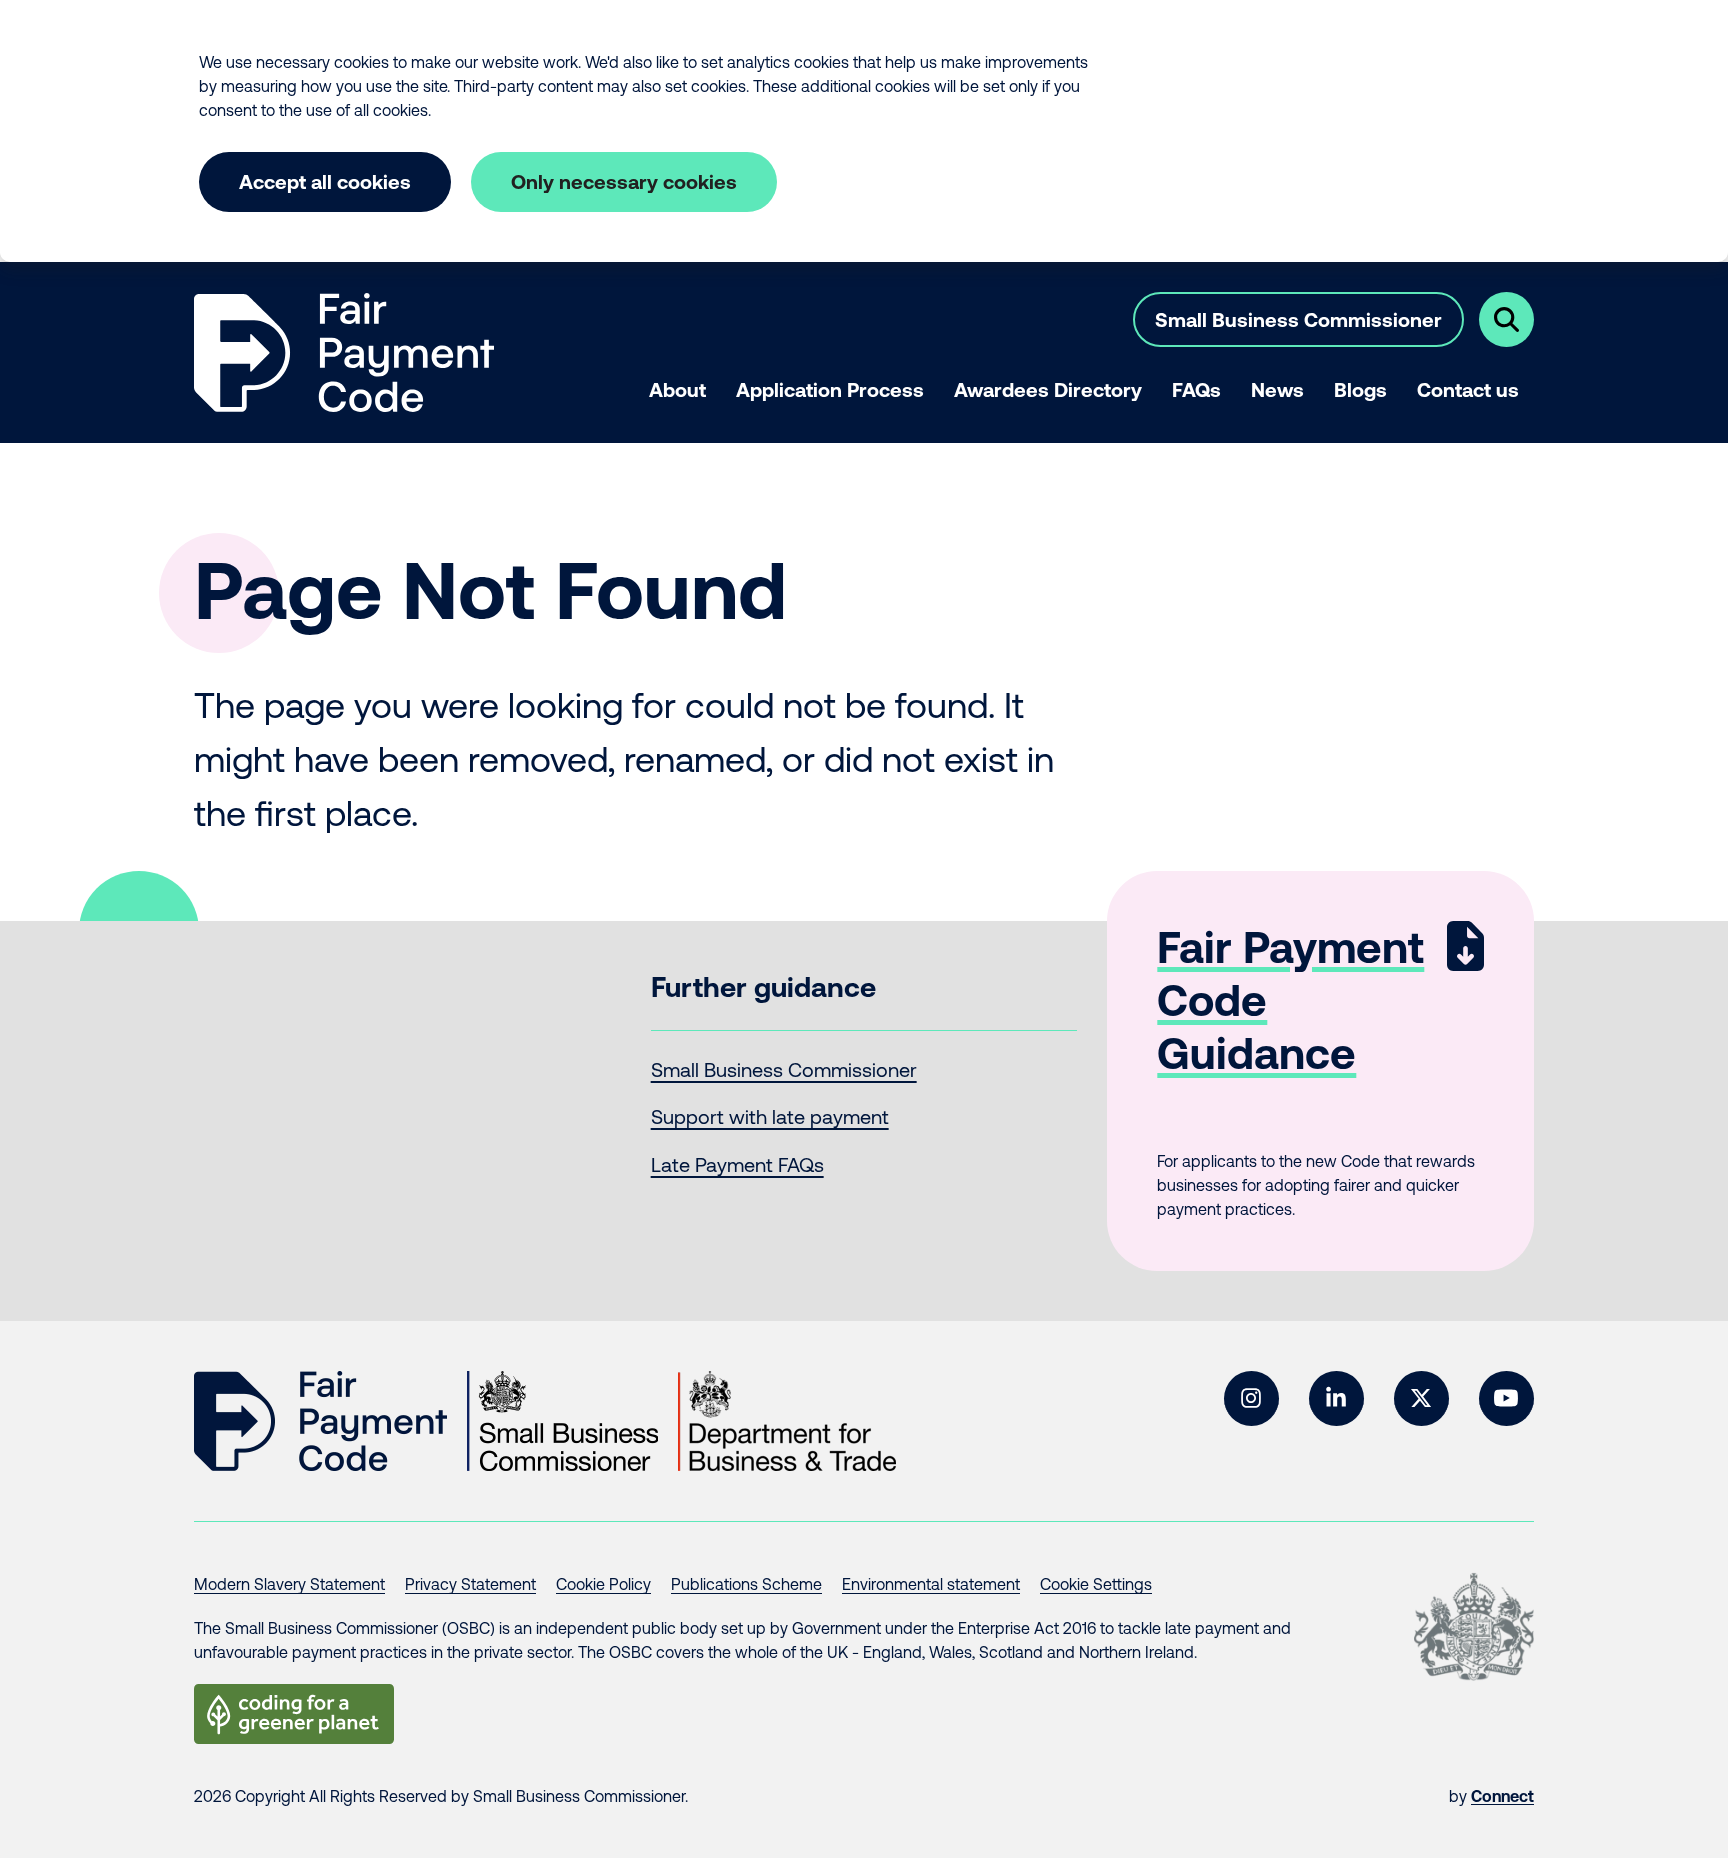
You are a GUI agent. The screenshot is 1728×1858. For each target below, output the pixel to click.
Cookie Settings (1096, 1584)
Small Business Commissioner (1298, 319)
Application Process (830, 389)
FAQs (1196, 389)
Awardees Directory (1048, 389)
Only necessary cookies (624, 181)
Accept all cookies (325, 181)
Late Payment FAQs (737, 1164)
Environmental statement (931, 1584)
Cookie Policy (603, 1584)
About (677, 389)
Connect (1502, 1796)
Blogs (1360, 389)
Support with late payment (770, 1116)
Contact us (1468, 389)
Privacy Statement (470, 1584)
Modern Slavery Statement (289, 1584)
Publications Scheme (746, 1584)
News (1277, 389)
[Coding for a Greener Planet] (294, 1714)
